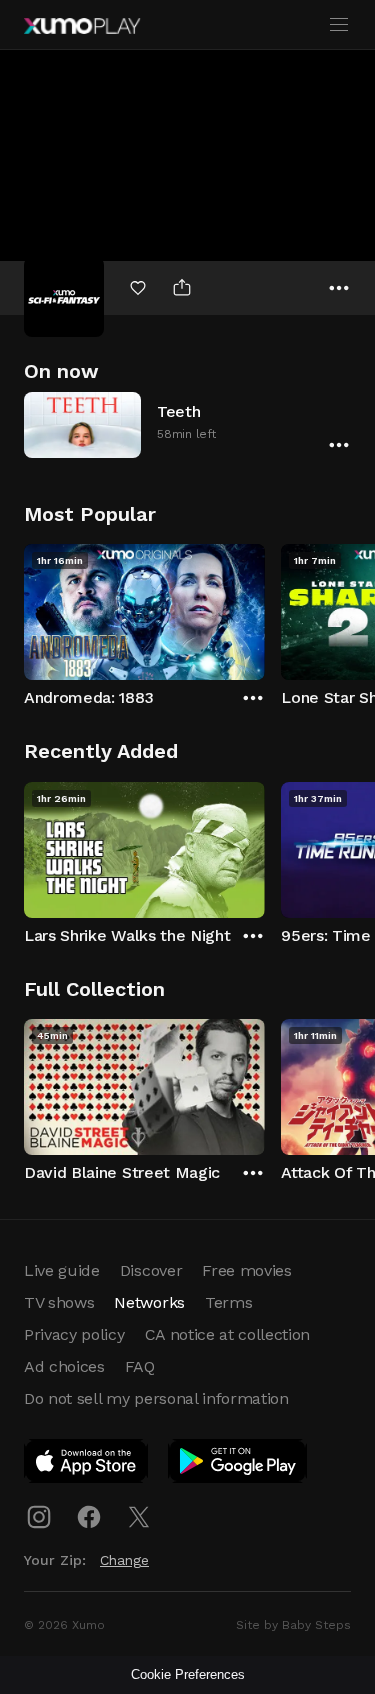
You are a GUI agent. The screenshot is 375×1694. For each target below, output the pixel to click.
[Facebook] (89, 1517)
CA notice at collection (228, 1334)
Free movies (246, 1270)
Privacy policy (74, 1334)
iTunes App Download (87, 1465)
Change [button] (124, 1560)
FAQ (140, 1366)
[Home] (82, 26)
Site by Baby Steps (293, 1625)
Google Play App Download (238, 1465)
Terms (228, 1302)
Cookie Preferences (188, 1674)
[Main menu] (339, 25)
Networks (149, 1302)
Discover (151, 1270)
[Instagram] (39, 1517)
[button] (187, 424)
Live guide (62, 1270)
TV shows (59, 1302)
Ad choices (64, 1366)
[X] (139, 1517)
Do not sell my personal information (156, 1398)
